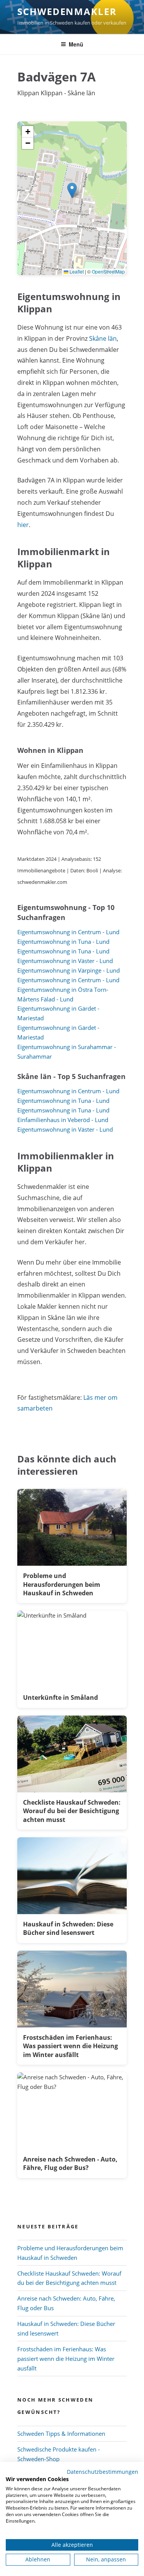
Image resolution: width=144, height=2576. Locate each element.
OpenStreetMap (108, 271)
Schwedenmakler (67, 11)
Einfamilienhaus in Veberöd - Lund (63, 1120)
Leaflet (76, 271)
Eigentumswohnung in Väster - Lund (65, 961)
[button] (72, 190)
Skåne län (103, 338)
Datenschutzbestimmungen (103, 2472)
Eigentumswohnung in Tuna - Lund (63, 942)
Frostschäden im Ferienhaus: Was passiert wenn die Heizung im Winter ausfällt (66, 2359)
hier (23, 525)
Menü (76, 44)
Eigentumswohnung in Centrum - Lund (68, 932)
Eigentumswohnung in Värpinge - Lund (69, 970)
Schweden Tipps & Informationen (61, 2433)
